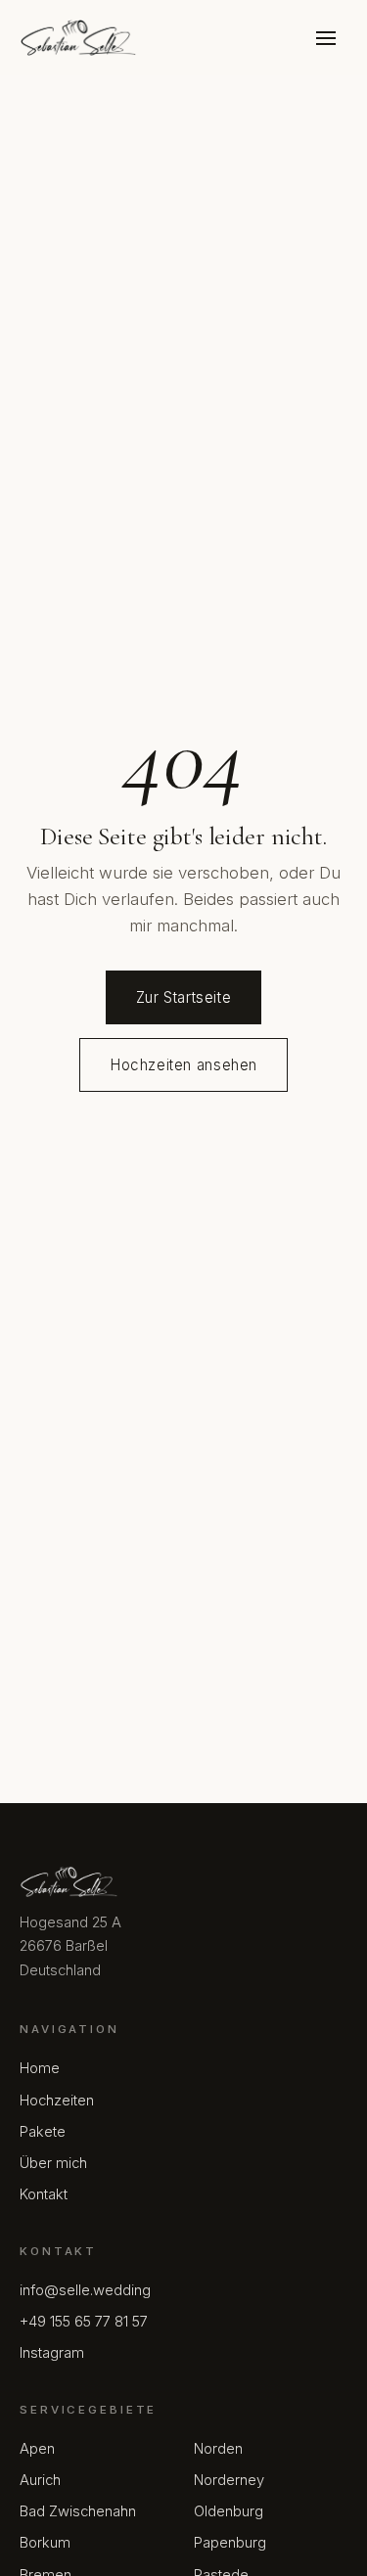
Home (40, 2068)
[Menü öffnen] (326, 37)
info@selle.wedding (85, 2290)
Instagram (52, 2353)
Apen (37, 2449)
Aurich (40, 2480)
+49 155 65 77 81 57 (84, 2322)
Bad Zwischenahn (78, 2511)
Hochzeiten (57, 2101)
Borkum (45, 2543)
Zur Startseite (184, 997)
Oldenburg (229, 2511)
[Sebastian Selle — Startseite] (78, 37)
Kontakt (44, 2194)
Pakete (43, 2132)
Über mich (53, 2163)
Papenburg (230, 2543)
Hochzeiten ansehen (183, 1065)
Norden (218, 2449)
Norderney (229, 2480)
